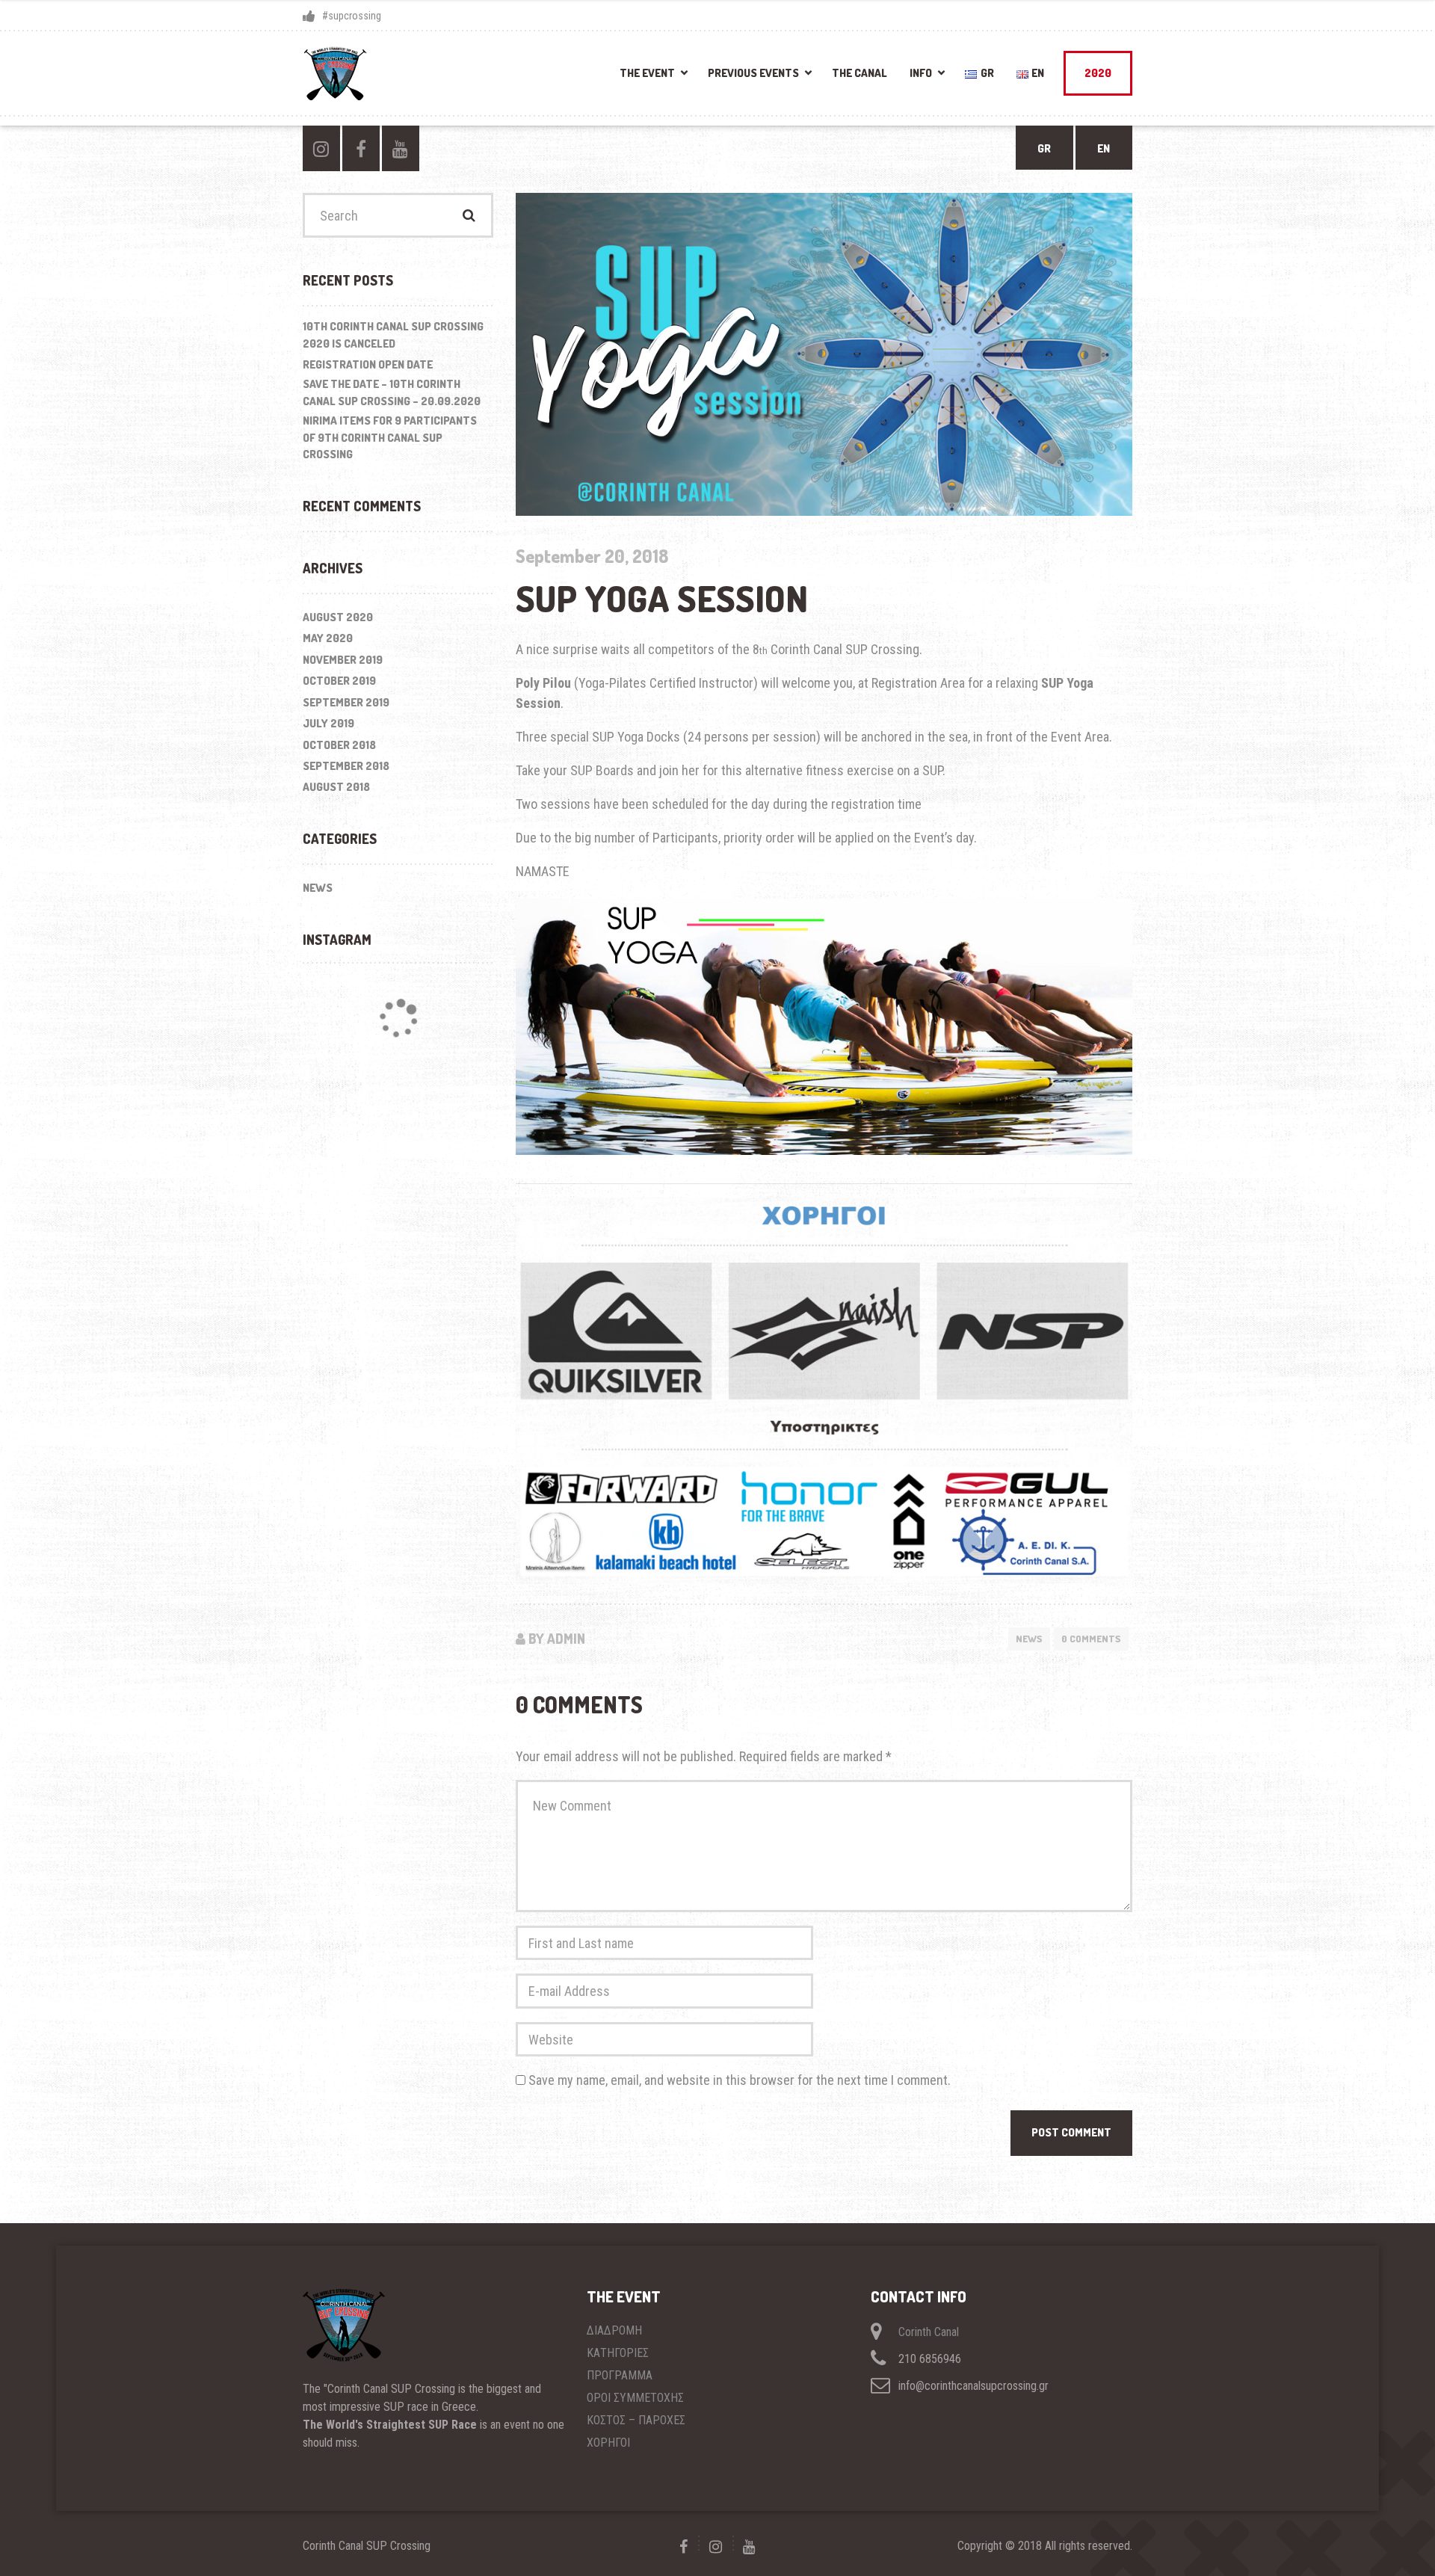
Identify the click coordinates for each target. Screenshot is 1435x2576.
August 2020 (338, 617)
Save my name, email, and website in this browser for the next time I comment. (740, 2080)
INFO (921, 73)
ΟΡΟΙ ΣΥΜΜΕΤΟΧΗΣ (635, 2398)
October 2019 (339, 681)
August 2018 (336, 787)
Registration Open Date (368, 364)
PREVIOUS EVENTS (753, 73)
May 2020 (328, 638)
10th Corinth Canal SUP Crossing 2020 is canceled (393, 335)
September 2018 (346, 766)
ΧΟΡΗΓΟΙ (608, 2443)
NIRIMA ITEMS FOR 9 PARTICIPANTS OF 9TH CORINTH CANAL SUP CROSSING (390, 437)
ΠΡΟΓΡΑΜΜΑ (620, 2375)
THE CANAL (860, 73)
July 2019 (328, 723)
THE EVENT (647, 73)
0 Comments (1091, 1639)
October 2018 (339, 745)
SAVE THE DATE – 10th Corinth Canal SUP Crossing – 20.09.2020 (392, 392)
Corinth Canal (929, 2332)
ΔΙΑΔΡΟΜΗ (614, 2330)
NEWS (1029, 1639)
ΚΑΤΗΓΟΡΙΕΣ (618, 2353)
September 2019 (346, 702)
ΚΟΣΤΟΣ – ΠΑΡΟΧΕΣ (636, 2420)
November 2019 (343, 660)
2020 (1098, 73)
